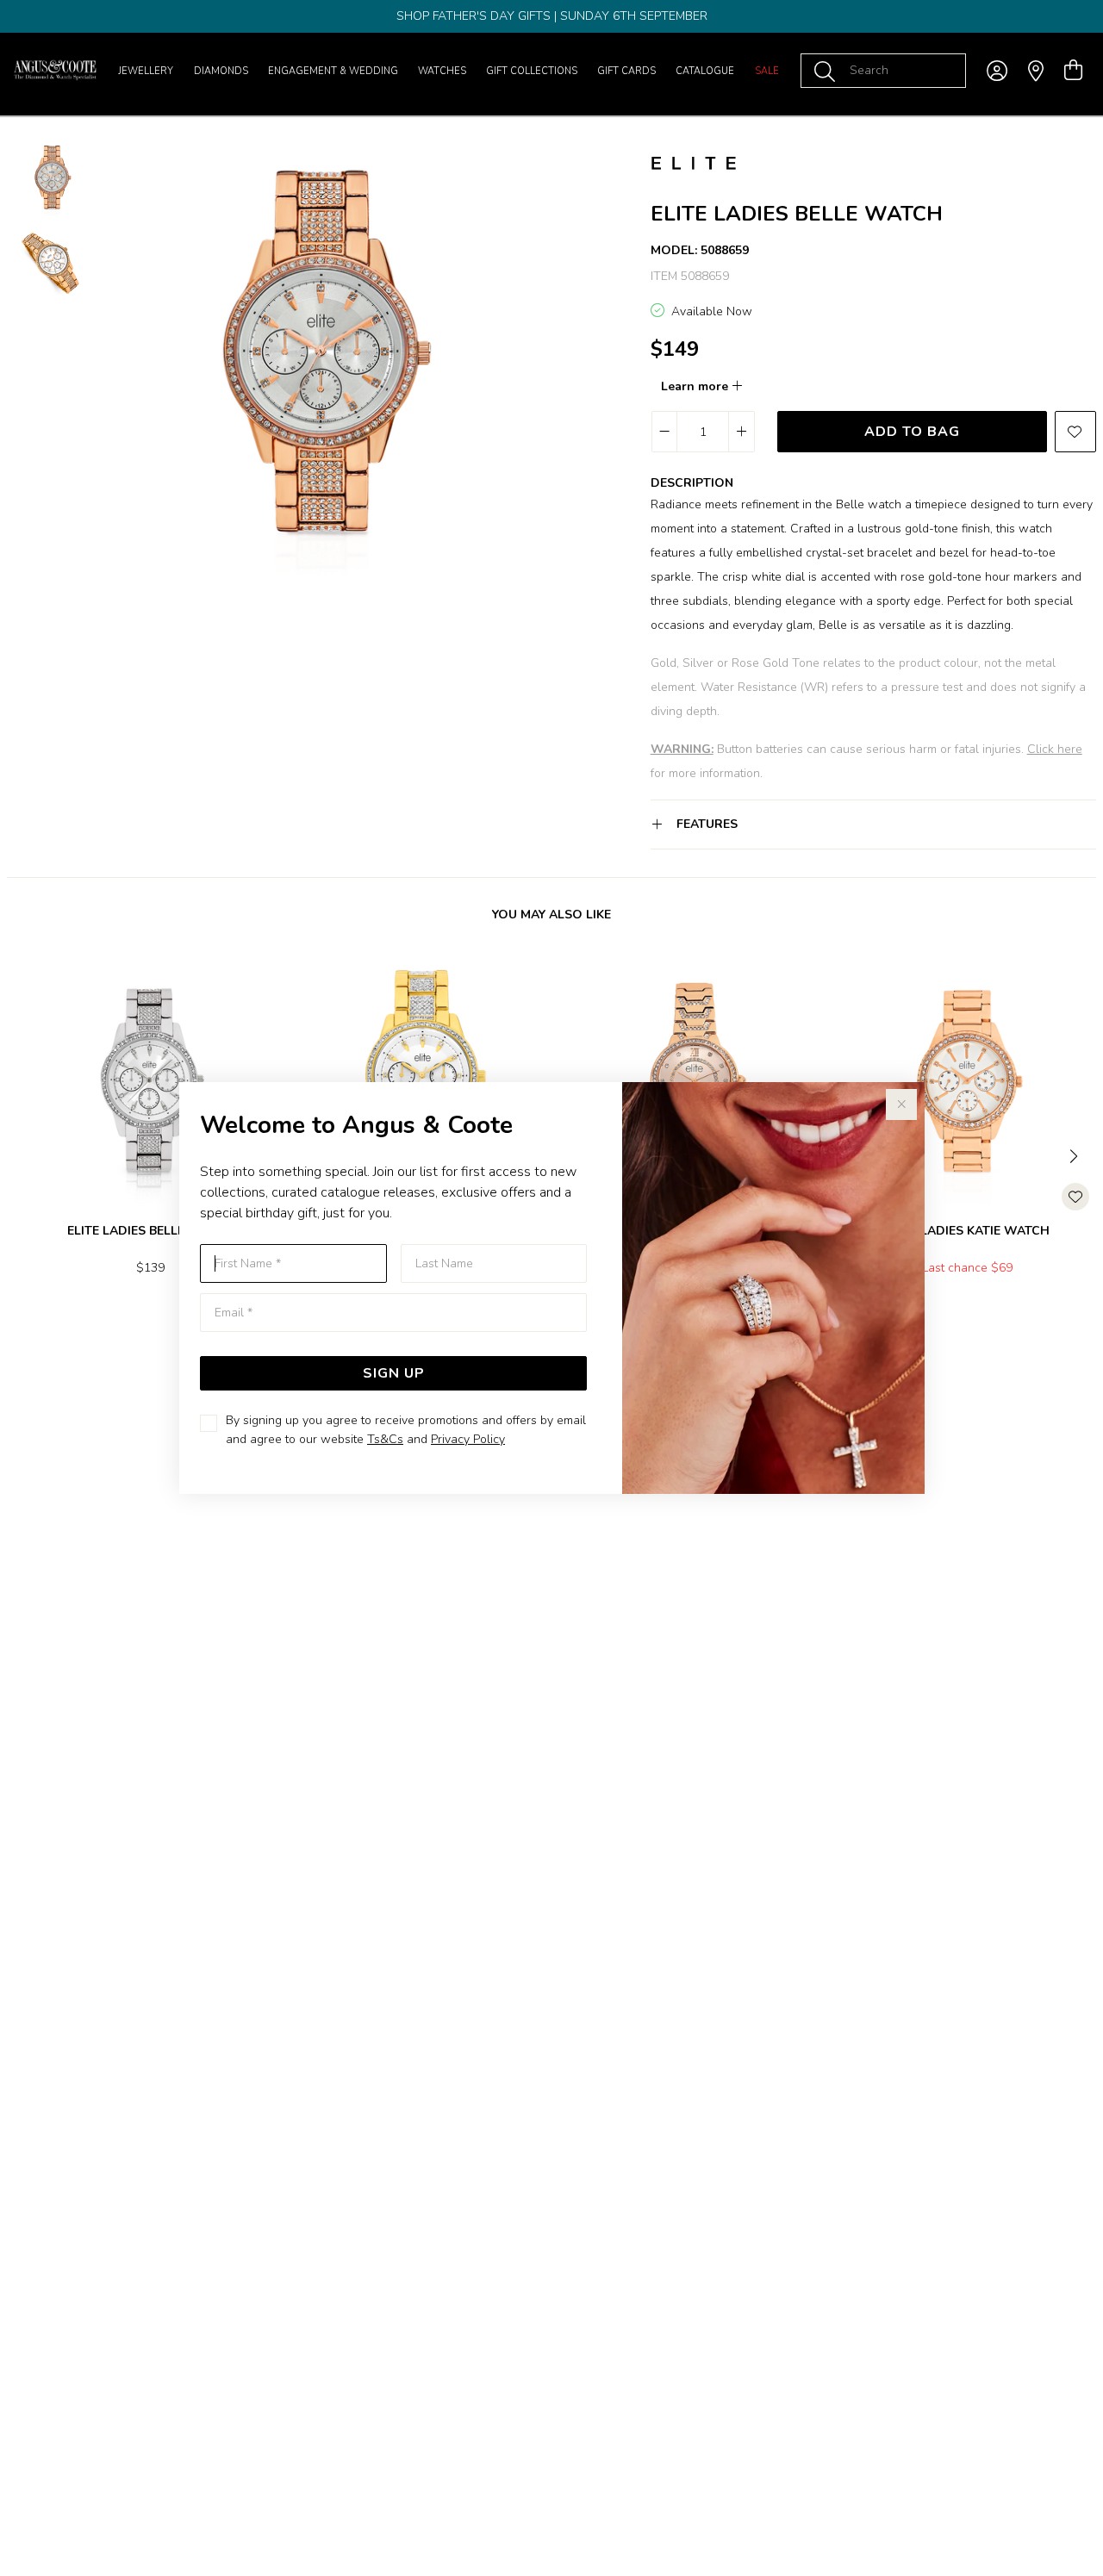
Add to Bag (912, 432)
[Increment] (741, 432)
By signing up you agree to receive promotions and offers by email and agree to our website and (406, 1430)
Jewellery (146, 71)
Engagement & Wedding (333, 71)
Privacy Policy (468, 1439)
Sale (767, 71)
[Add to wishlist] (1075, 432)
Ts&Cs (385, 1439)
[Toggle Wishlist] (1075, 1197)
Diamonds (221, 71)
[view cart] (1073, 71)
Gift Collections (532, 71)
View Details (83, 1324)
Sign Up (394, 1373)
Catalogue (705, 71)
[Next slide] (1075, 1154)
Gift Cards (626, 71)
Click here (1055, 749)
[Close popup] (901, 1104)
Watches (442, 71)
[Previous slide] (28, 1154)
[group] (551, 16)
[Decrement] (665, 432)
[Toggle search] (828, 71)
